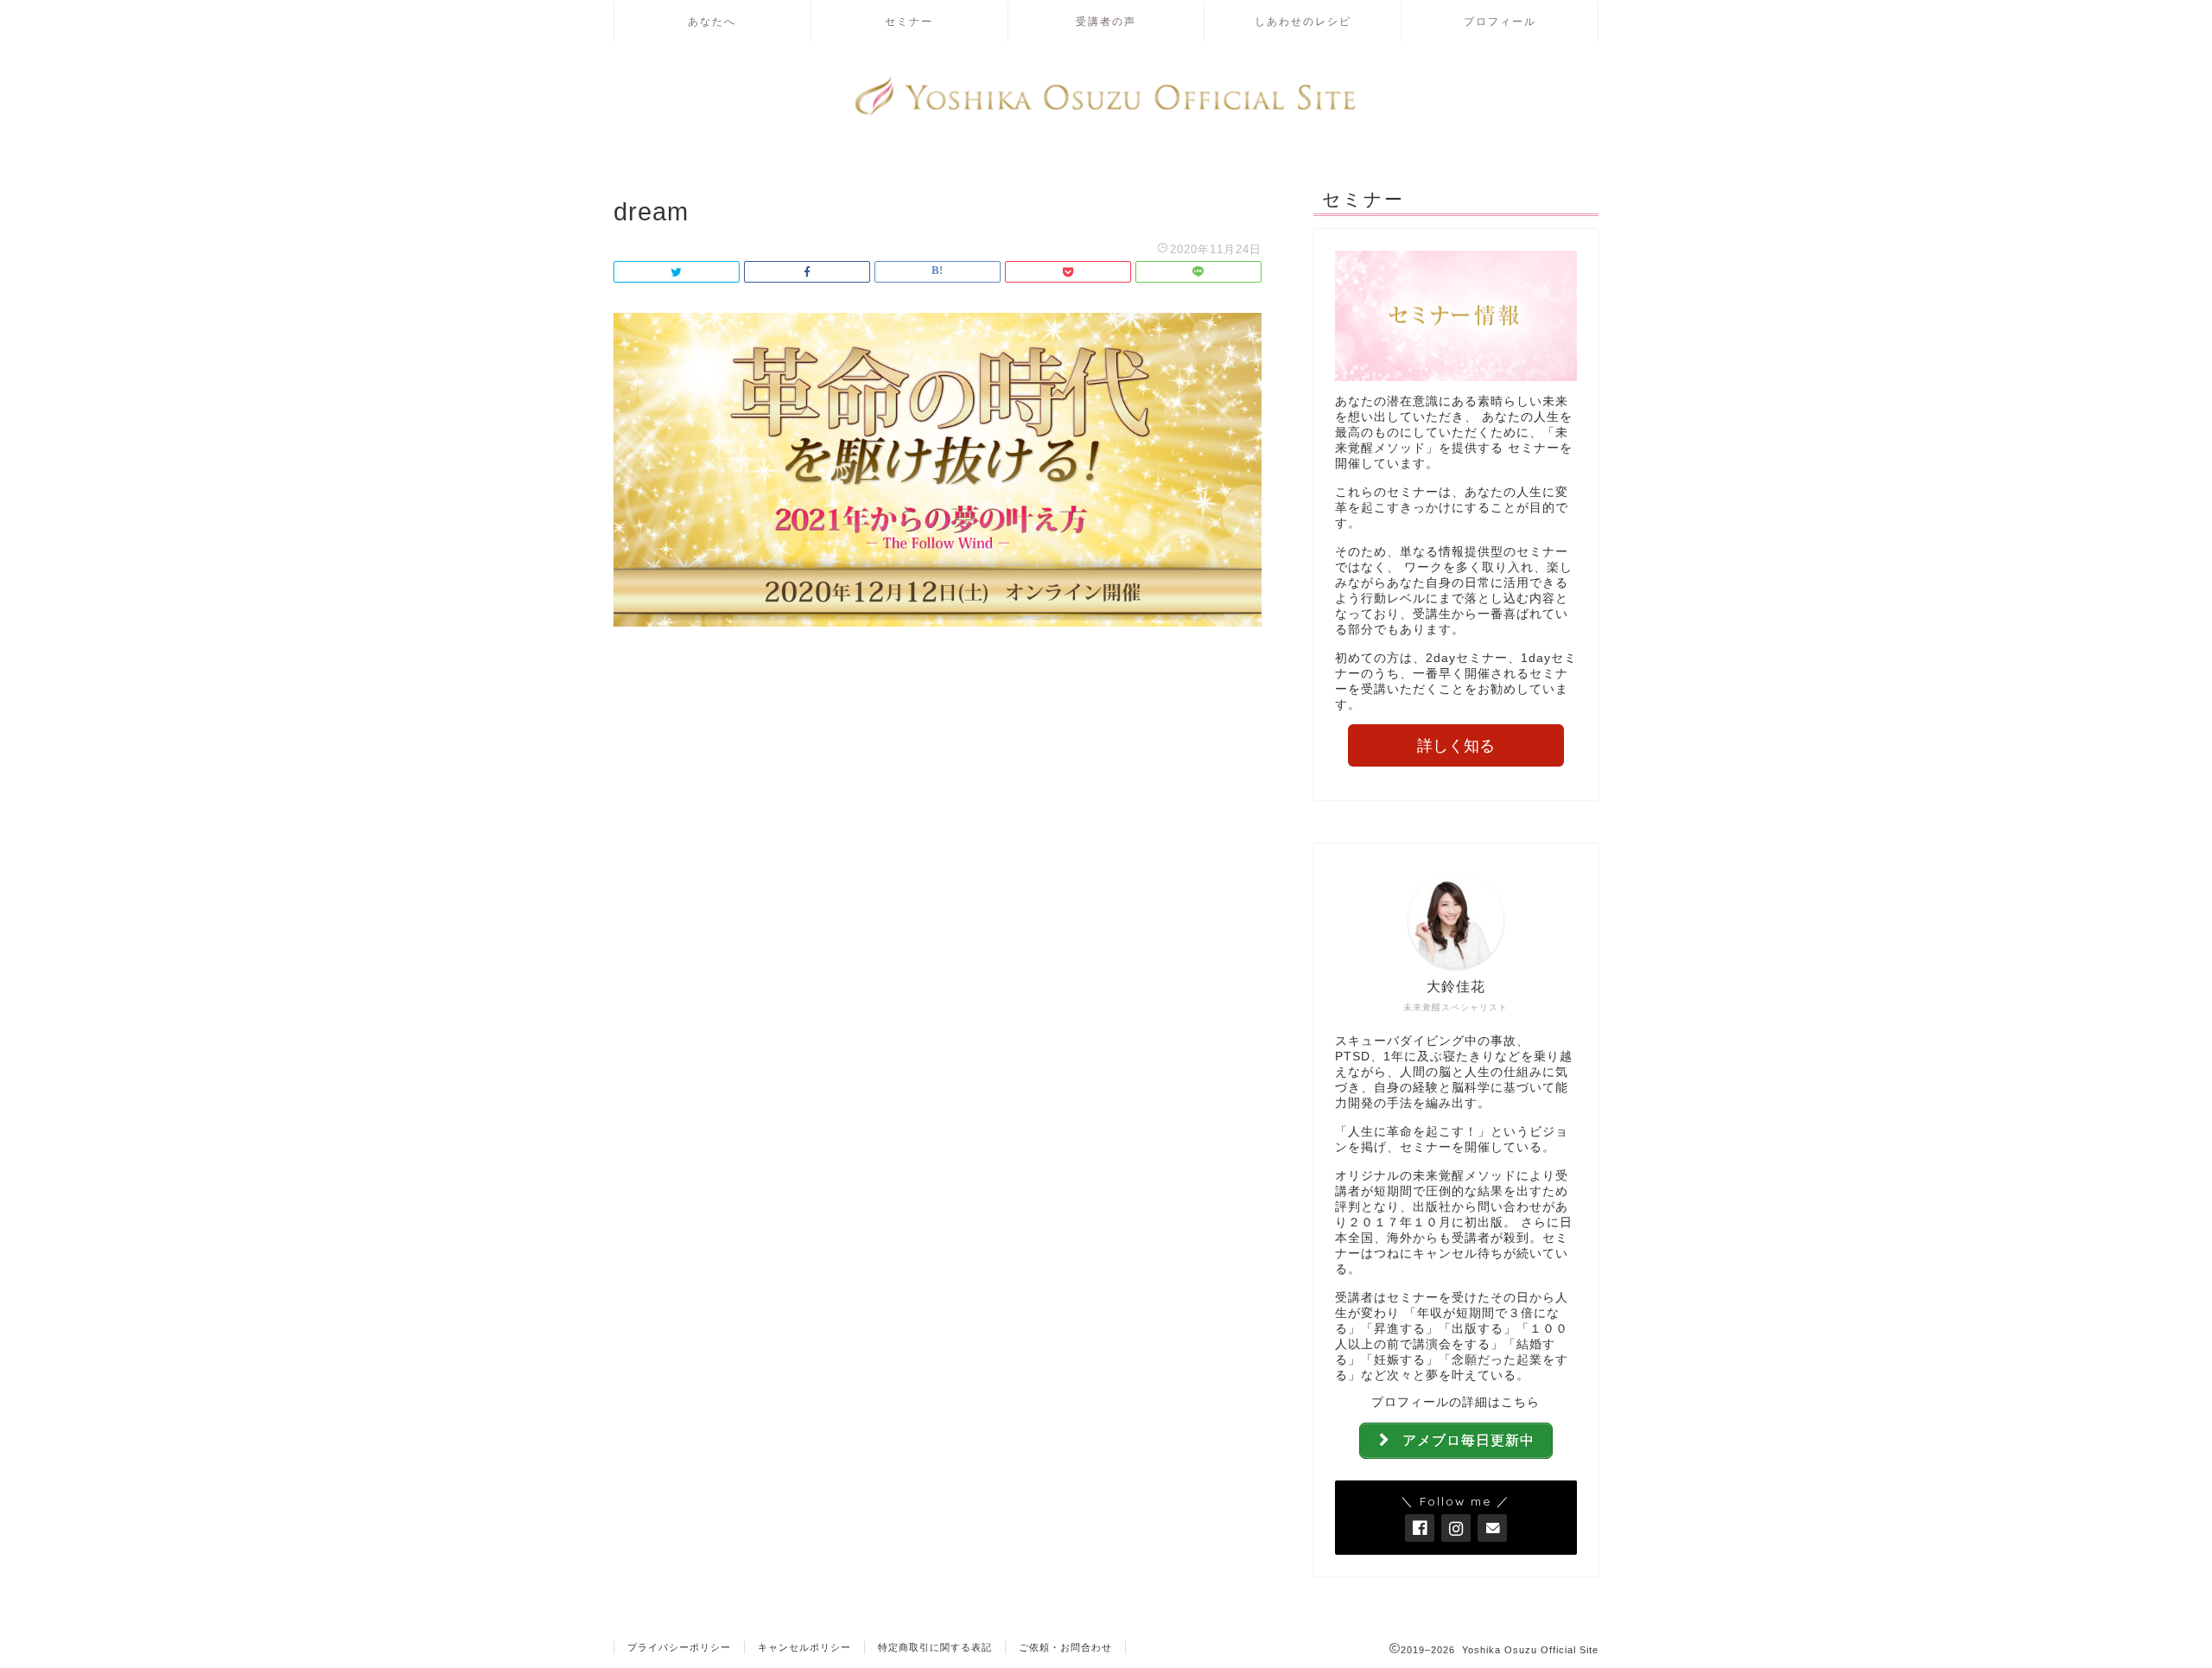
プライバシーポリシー (679, 1647)
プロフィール (1500, 21)
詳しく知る (1456, 746)
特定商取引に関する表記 (935, 1647)
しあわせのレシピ (1303, 21)
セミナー (909, 21)
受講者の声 (1106, 21)
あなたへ (712, 21)
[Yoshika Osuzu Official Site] (1106, 114)
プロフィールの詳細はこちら (1456, 1402)
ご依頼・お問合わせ (1065, 1647)
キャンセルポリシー (804, 1647)
